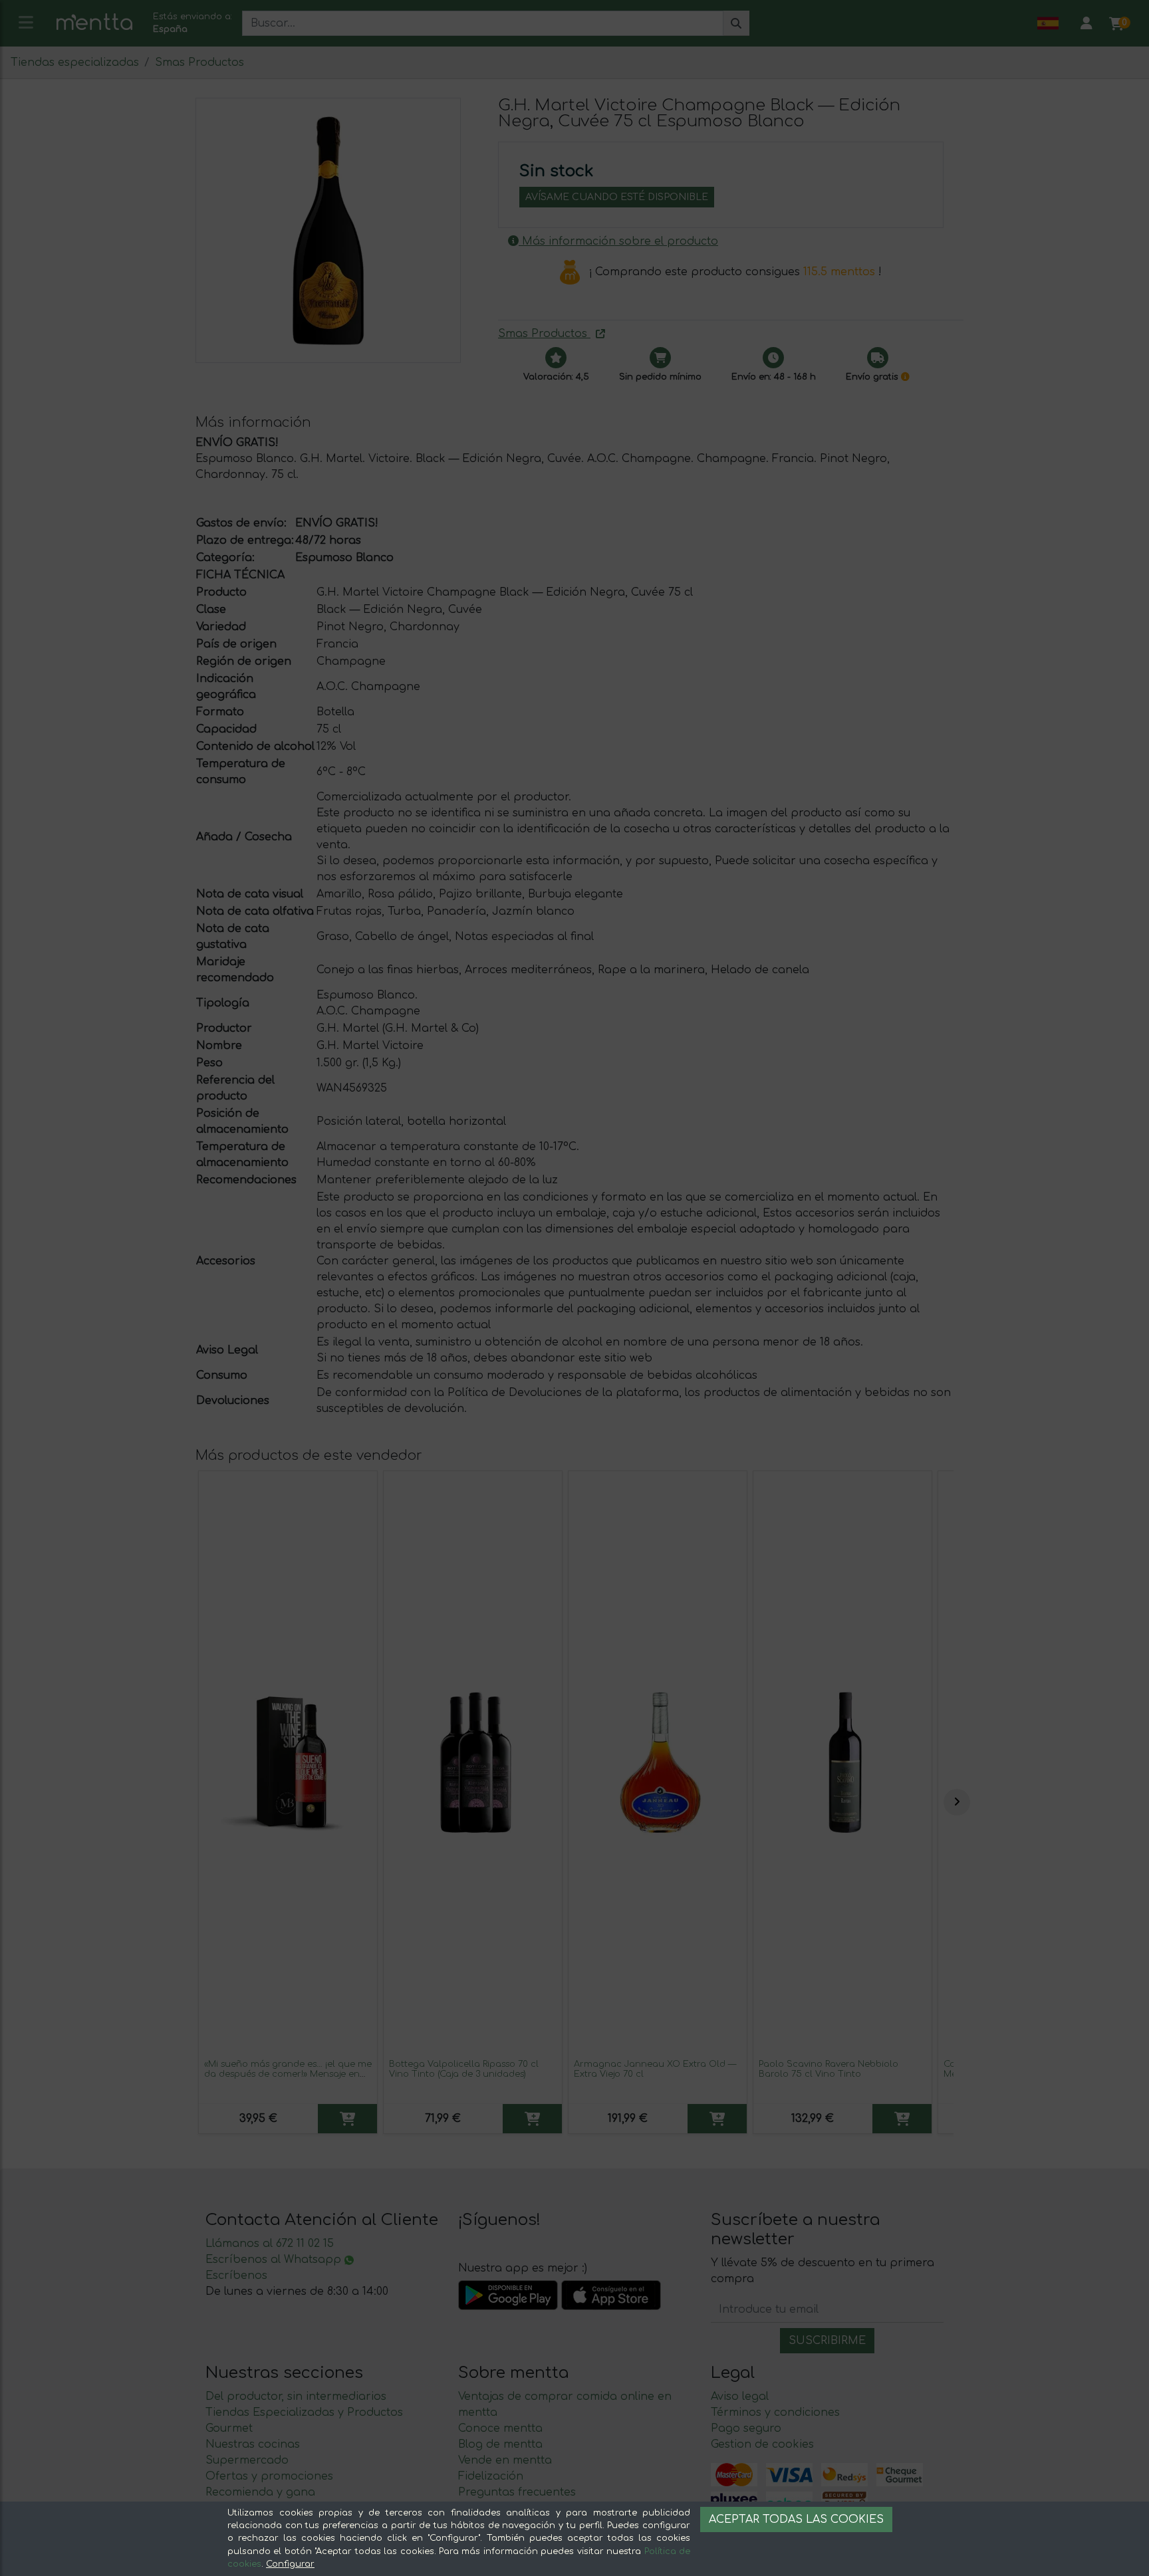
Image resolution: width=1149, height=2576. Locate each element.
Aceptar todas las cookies (796, 2519)
